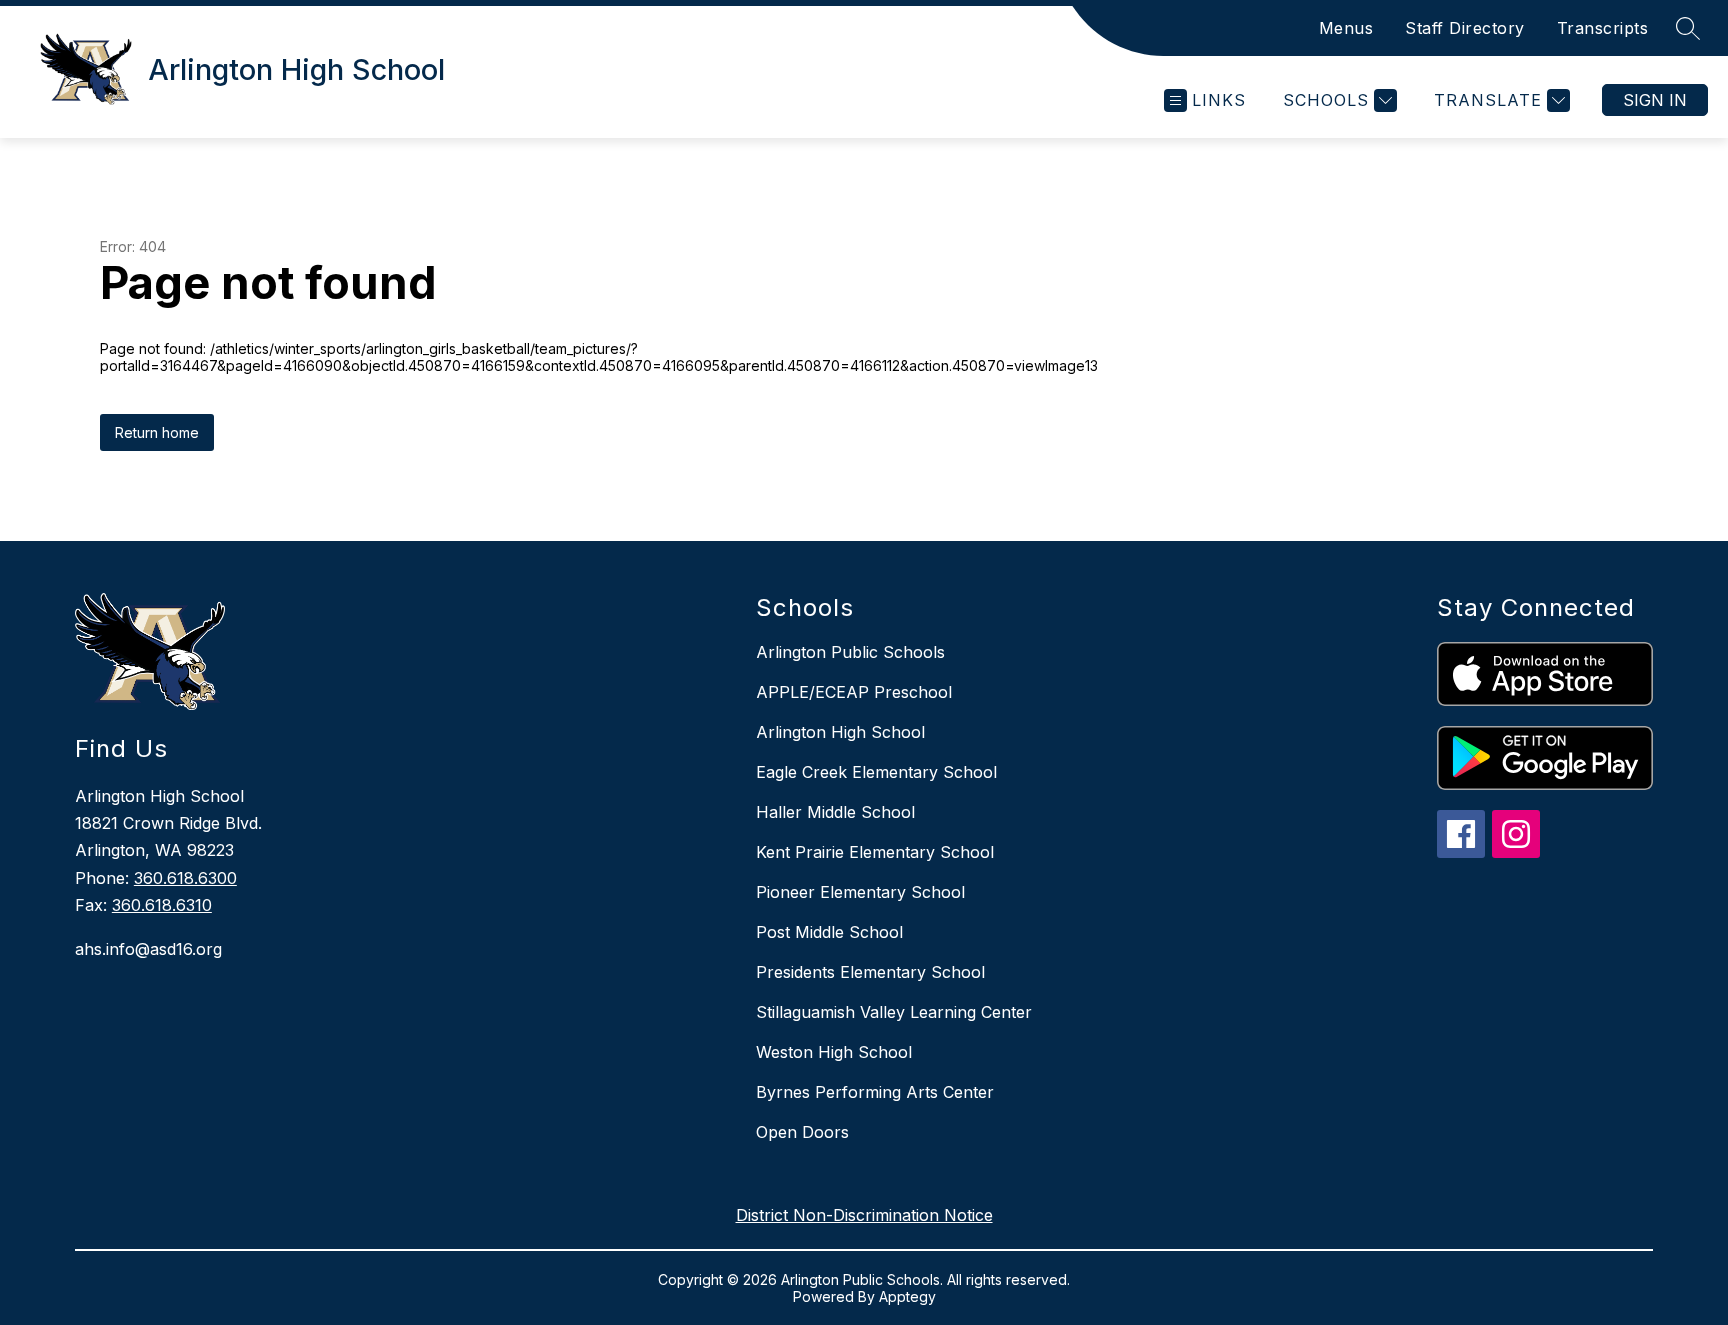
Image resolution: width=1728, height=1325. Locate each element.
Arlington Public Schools (850, 652)
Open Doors (802, 1132)
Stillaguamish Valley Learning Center (894, 1012)
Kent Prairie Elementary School (875, 852)
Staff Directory (1465, 28)
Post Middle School (829, 932)
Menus (1346, 28)
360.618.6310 (162, 905)
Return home (157, 432)
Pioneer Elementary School (860, 892)
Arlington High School (840, 732)
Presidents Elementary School (870, 972)
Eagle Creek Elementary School (876, 772)
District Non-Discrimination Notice (864, 1215)
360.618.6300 (185, 878)
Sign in (1655, 100)
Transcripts (1603, 28)
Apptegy (907, 1296)
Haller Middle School (835, 812)
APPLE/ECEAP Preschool (854, 692)
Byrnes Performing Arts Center (875, 1092)
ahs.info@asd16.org (148, 949)
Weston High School (834, 1052)
